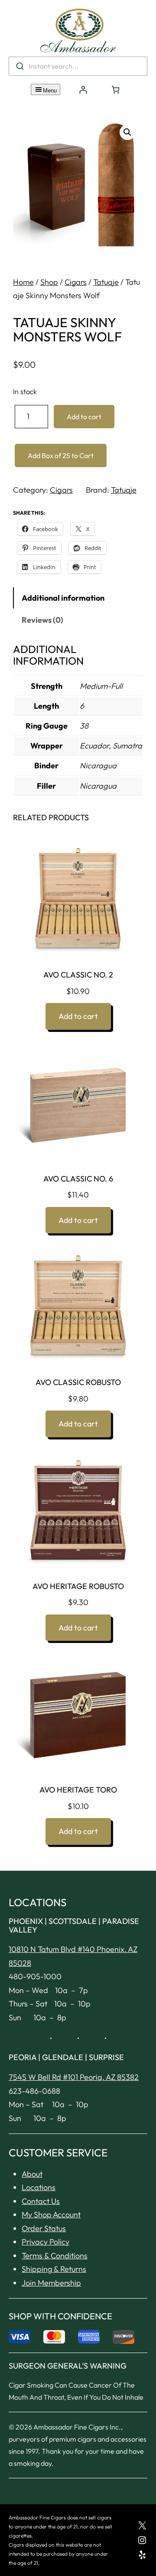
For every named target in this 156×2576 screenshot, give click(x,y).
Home (23, 282)
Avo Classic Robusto (78, 1382)
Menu (50, 91)
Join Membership (51, 2283)
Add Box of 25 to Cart (61, 455)
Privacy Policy (45, 2242)
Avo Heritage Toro (78, 1790)
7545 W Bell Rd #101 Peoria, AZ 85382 (74, 2077)
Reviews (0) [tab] (42, 620)
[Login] (83, 90)
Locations (39, 2187)
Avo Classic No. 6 (78, 1179)
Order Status (44, 2228)
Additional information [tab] (63, 598)
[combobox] (78, 66)
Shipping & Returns (54, 2269)
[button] (127, 132)
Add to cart (84, 417)
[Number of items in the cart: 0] (115, 90)
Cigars (76, 282)
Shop (49, 282)
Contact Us (41, 2201)
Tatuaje (106, 282)
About (32, 2174)
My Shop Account (51, 2215)
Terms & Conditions (55, 2256)
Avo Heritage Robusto (78, 1586)
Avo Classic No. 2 (78, 975)
